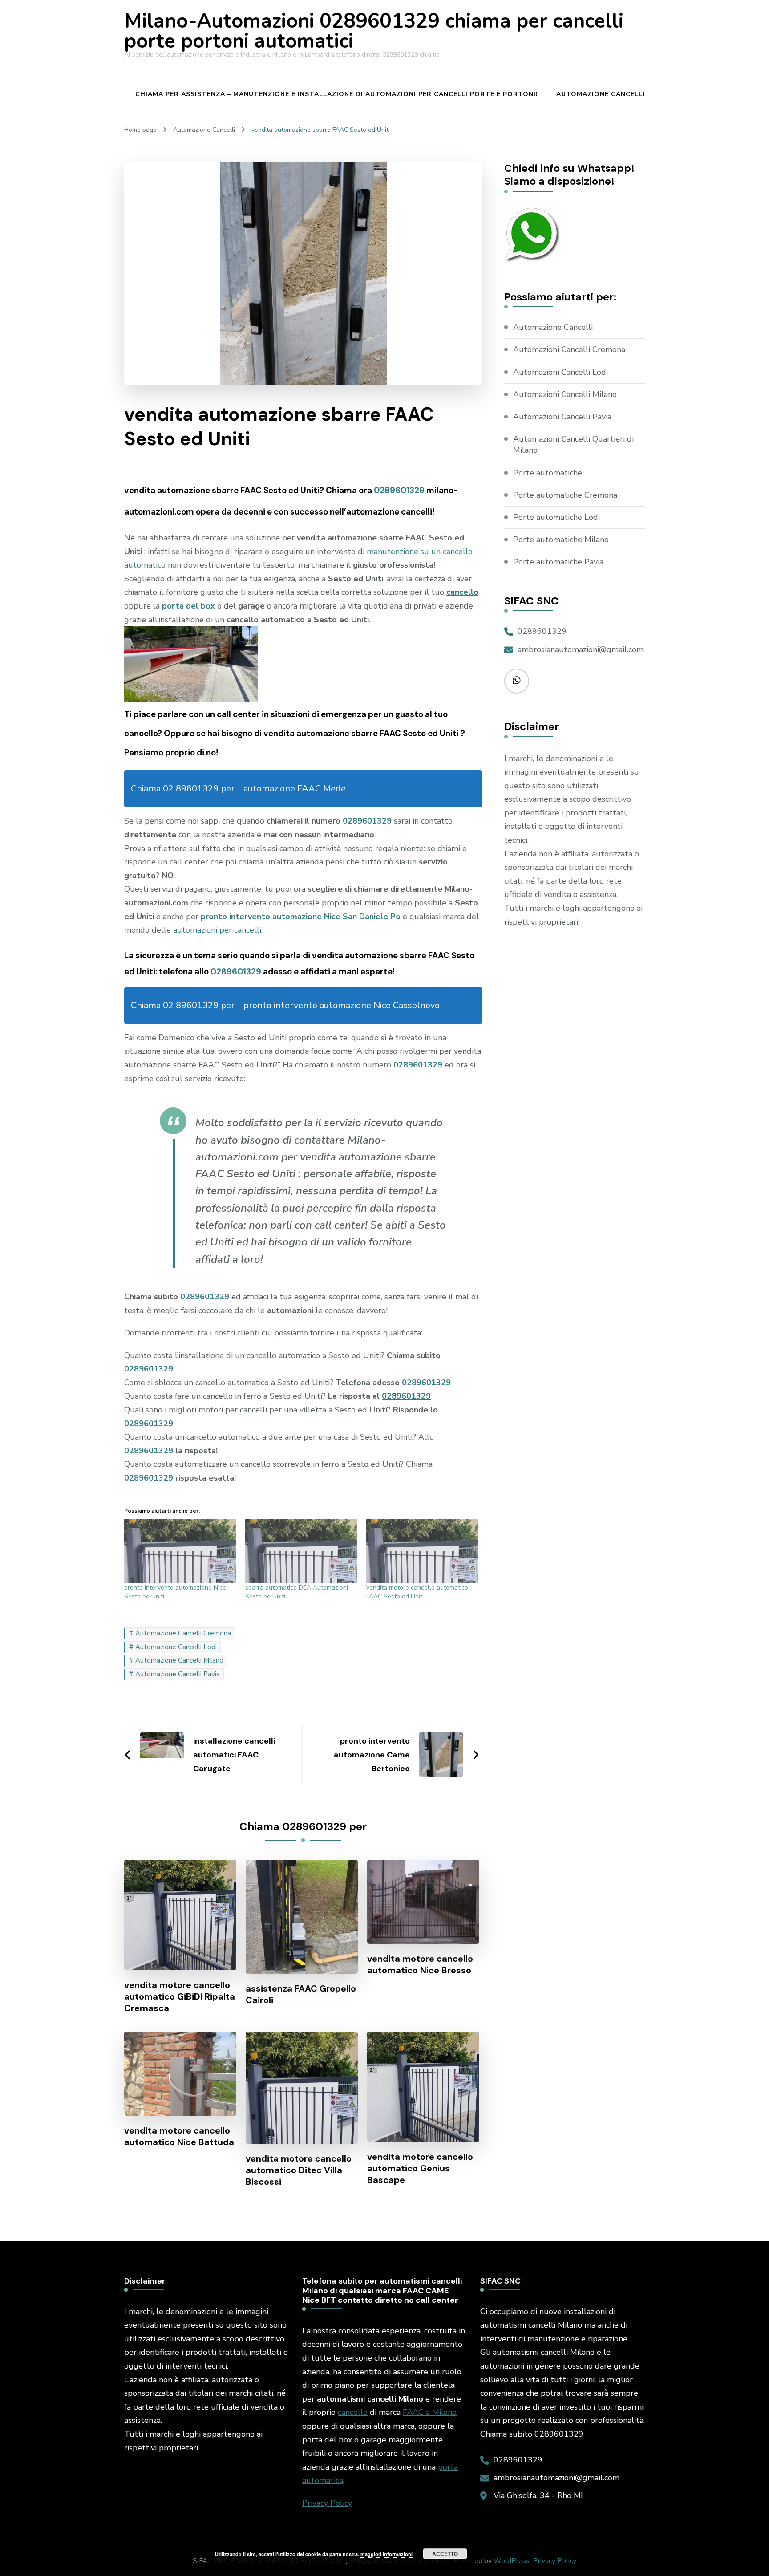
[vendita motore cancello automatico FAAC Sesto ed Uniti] (422, 1551)
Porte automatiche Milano (561, 540)
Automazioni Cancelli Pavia (562, 417)
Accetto (445, 2554)
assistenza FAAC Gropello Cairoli (301, 1994)
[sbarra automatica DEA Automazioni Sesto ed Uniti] (301, 1551)
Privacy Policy (327, 2503)
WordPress (512, 2561)
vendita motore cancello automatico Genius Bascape (420, 2168)
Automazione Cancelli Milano (179, 1660)
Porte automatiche (548, 473)
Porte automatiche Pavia (558, 562)
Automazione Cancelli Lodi (176, 1647)
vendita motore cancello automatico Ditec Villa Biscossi (299, 2170)
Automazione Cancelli (601, 94)
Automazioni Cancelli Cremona (569, 349)
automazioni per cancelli (217, 930)
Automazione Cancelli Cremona (183, 1633)
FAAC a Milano (430, 2412)
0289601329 (399, 490)
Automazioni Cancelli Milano (565, 394)
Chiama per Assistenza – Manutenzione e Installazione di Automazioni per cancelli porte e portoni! (337, 94)
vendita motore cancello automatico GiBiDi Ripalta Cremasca (180, 1996)
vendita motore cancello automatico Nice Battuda (179, 2136)
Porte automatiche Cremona (565, 495)
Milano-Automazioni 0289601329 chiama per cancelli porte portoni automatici (374, 31)
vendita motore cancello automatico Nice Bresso (420, 1964)
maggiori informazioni (387, 2554)
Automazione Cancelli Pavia (178, 1674)
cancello (353, 2412)
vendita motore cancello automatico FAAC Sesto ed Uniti (417, 1592)
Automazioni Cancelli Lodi (561, 372)
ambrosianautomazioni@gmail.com (581, 649)
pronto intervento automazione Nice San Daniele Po (301, 917)
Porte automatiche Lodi (557, 517)
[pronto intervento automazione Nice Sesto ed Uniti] (180, 1551)
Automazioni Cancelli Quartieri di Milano (573, 444)
